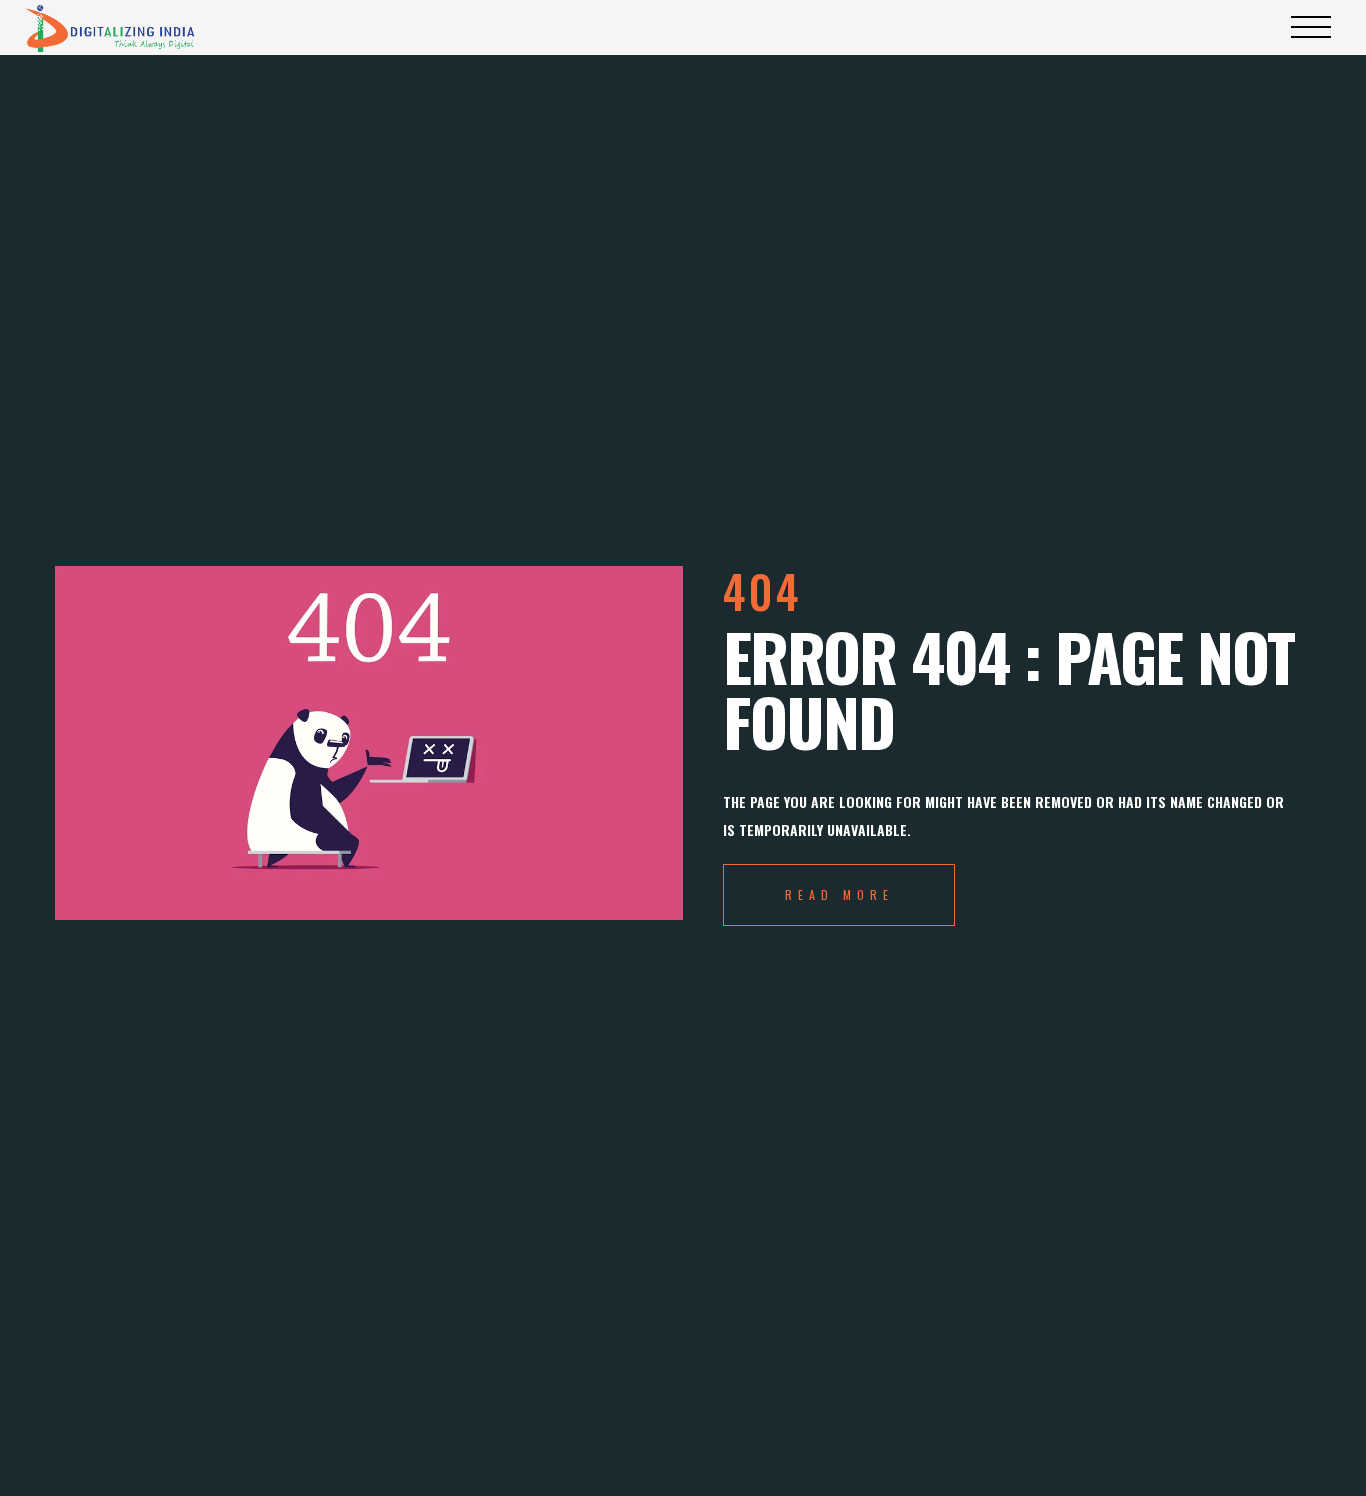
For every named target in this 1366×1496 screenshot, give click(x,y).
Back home (839, 894)
